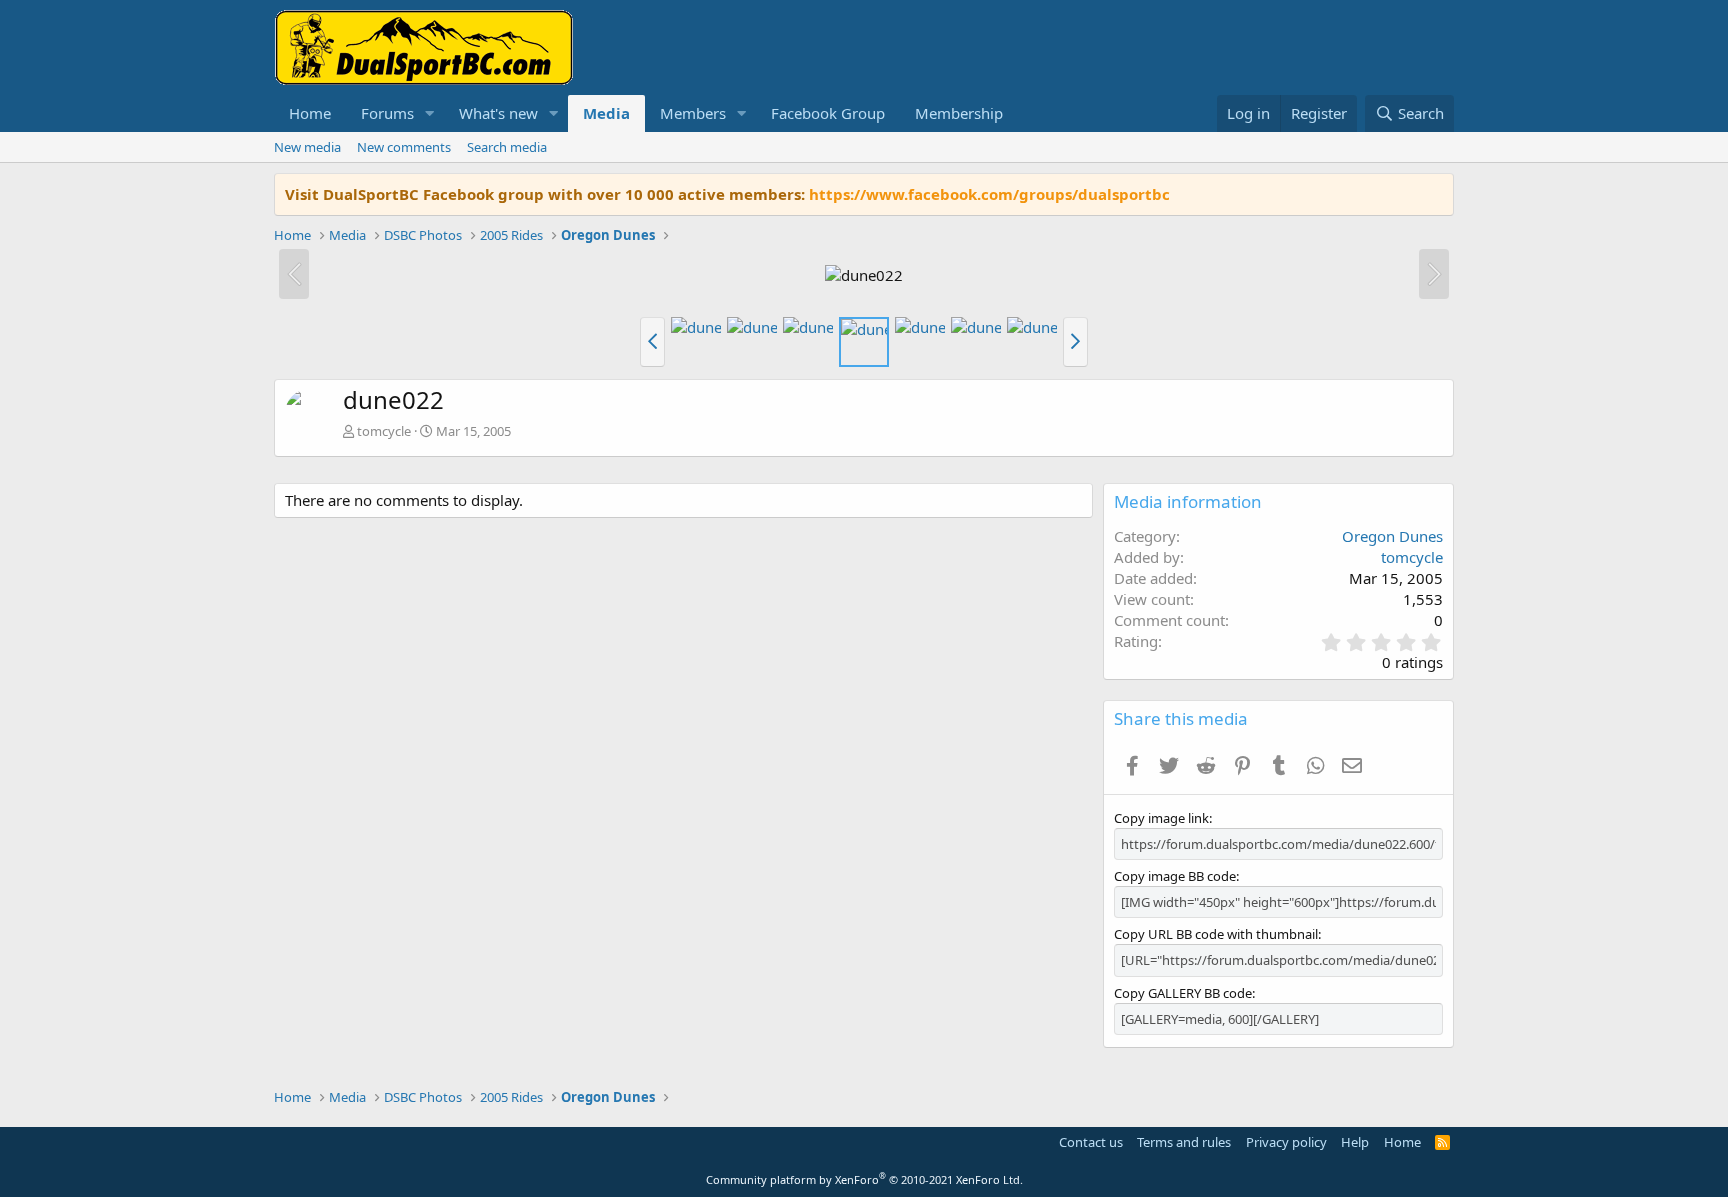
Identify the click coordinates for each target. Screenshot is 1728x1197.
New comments (404, 147)
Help (1355, 1142)
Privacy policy (1286, 1142)
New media (307, 147)
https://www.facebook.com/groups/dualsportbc (989, 194)
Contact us (1091, 1142)
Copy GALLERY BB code (1183, 993)
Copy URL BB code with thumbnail (1216, 934)
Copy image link (1161, 818)
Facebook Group (828, 113)
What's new (498, 113)
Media (606, 113)
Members (693, 113)
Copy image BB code (1175, 876)
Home (310, 113)
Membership (959, 113)
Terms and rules (1184, 1142)
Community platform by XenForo (864, 1179)
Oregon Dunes (1392, 536)
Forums (387, 113)
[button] (430, 113)
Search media (507, 147)
